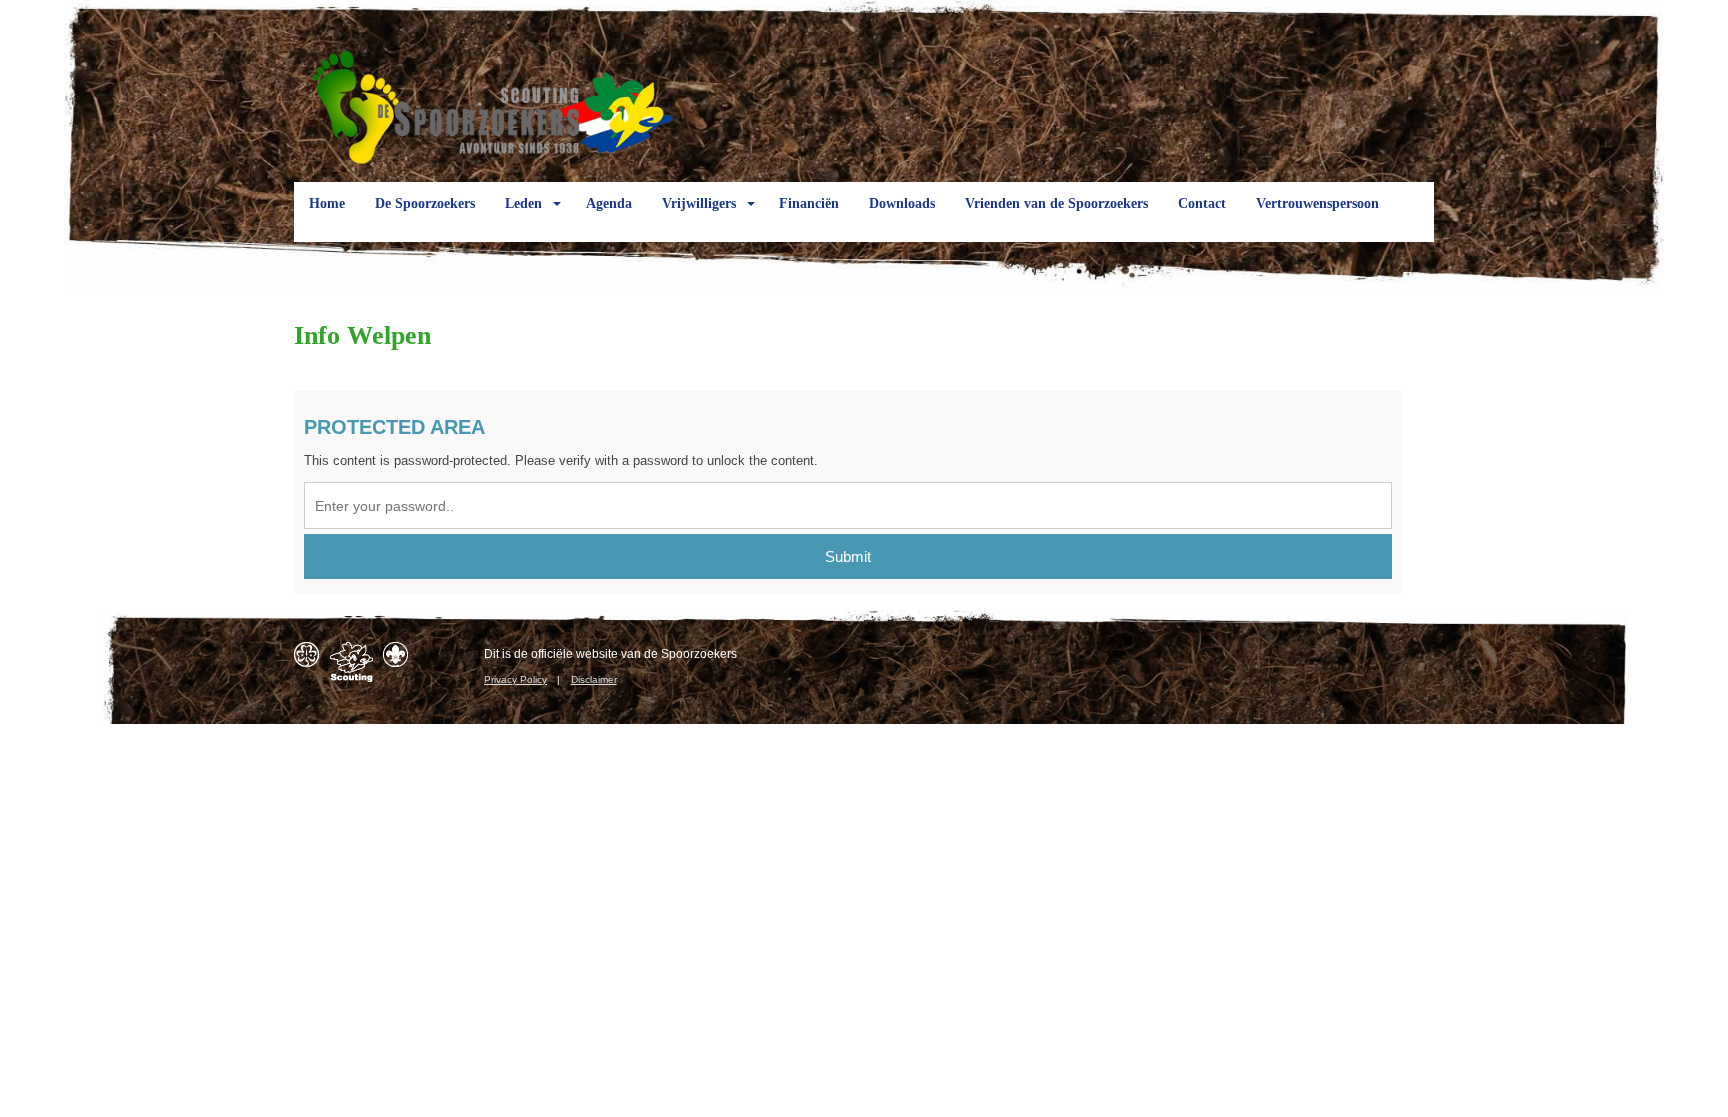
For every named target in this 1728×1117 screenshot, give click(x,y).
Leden (523, 203)
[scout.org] (395, 654)
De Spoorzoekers (425, 203)
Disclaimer (594, 679)
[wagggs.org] (306, 654)
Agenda (609, 203)
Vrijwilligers (699, 203)
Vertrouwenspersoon (1317, 203)
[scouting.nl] (351, 662)
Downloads (902, 203)
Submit (848, 556)
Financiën (809, 203)
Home (327, 203)
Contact (1202, 203)
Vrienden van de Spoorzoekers (1056, 203)
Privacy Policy (515, 679)
